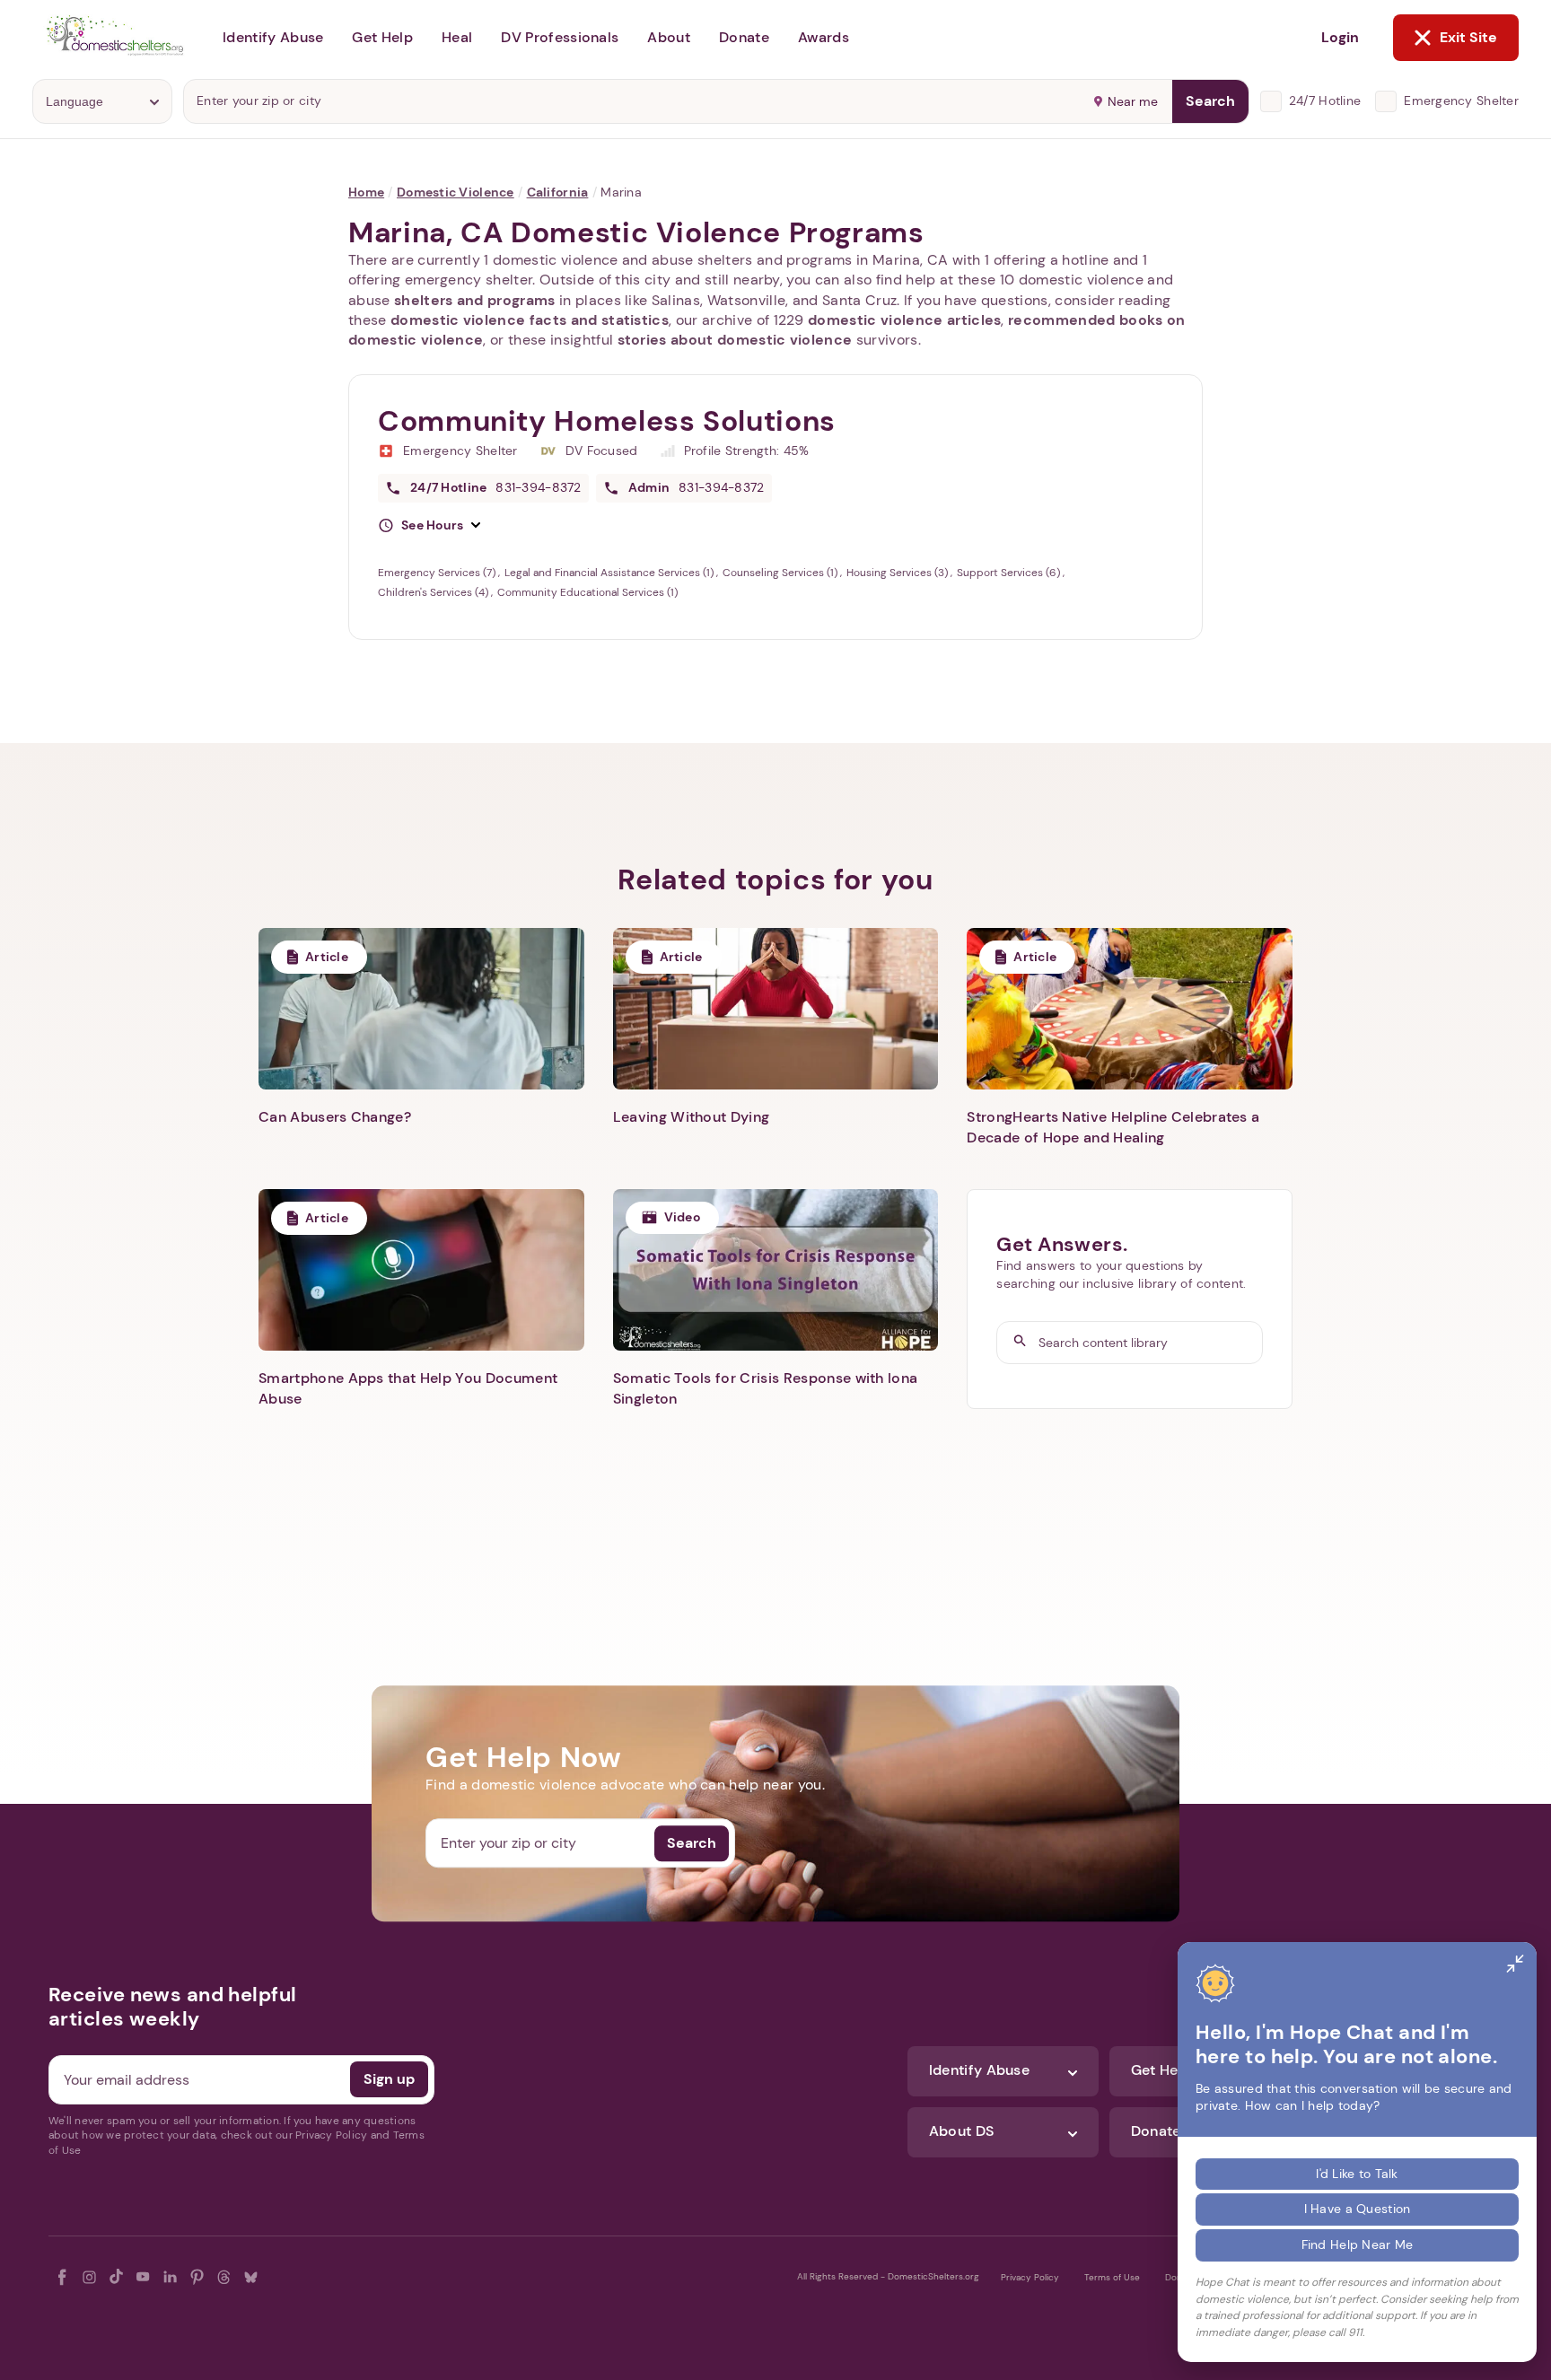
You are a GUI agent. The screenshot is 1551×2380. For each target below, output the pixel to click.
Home (366, 192)
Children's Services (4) (434, 592)
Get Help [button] (382, 37)
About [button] (669, 37)
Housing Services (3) (898, 573)
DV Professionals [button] (560, 37)
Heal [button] (457, 37)
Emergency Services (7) (438, 573)
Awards (824, 37)
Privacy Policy (1030, 2277)
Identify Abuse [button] (273, 37)
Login (1340, 37)
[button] (429, 526)
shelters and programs (475, 300)
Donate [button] (744, 37)
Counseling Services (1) (781, 573)
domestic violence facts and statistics (530, 320)
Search (1210, 101)
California (558, 192)
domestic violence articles (904, 320)
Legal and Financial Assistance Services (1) (610, 573)
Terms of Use (1112, 2277)
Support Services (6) (1010, 573)
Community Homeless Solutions (607, 421)
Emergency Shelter (1461, 101)
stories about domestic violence (735, 340)
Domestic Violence (456, 192)
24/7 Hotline (1325, 101)
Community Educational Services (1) (587, 592)
